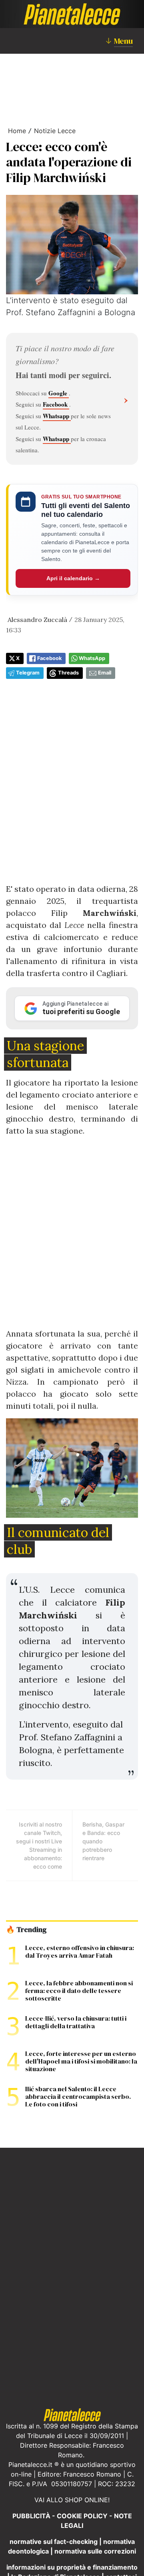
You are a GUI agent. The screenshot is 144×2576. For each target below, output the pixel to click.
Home (17, 131)
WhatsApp (92, 658)
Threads (68, 673)
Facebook (56, 404)
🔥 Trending (26, 1930)
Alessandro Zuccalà (37, 620)
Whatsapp (57, 416)
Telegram (28, 673)
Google (59, 393)
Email (105, 673)
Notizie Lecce (55, 131)
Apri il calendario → (73, 578)
